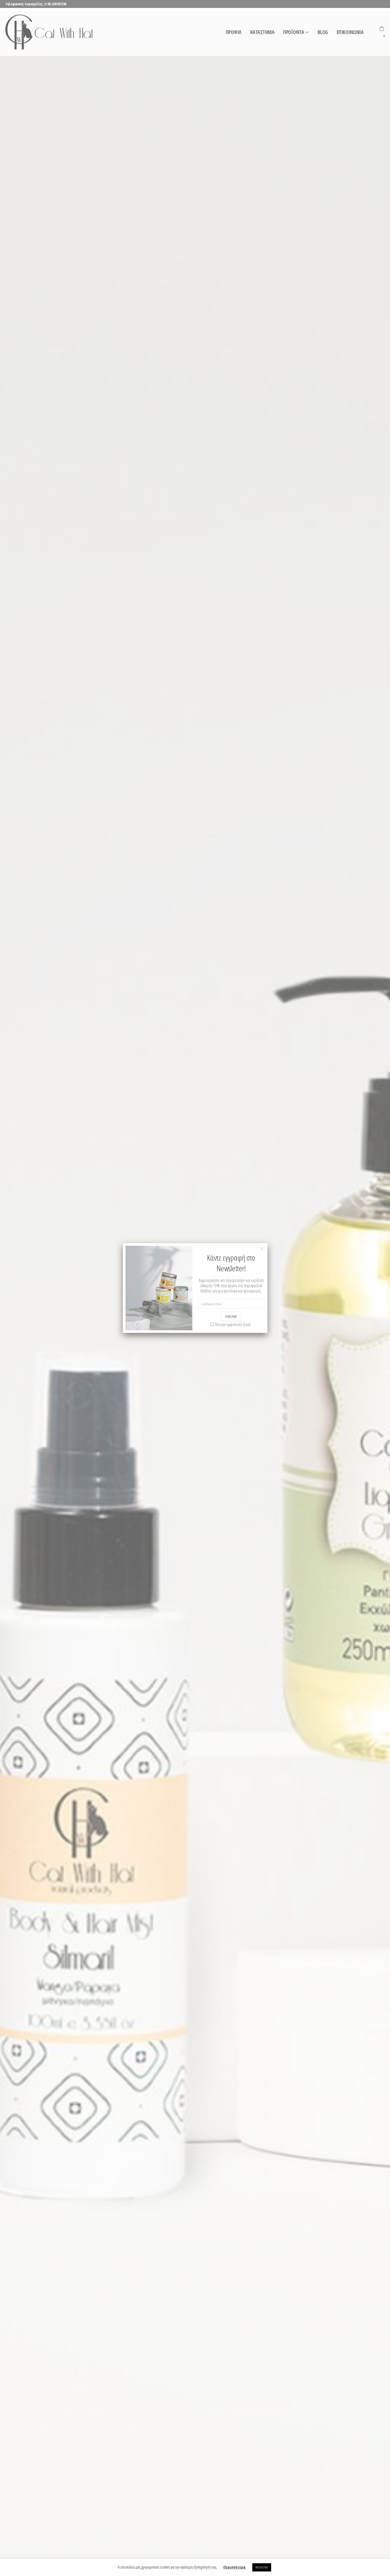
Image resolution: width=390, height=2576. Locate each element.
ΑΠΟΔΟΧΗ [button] (262, 2567)
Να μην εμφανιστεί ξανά (233, 1324)
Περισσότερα (235, 2567)
